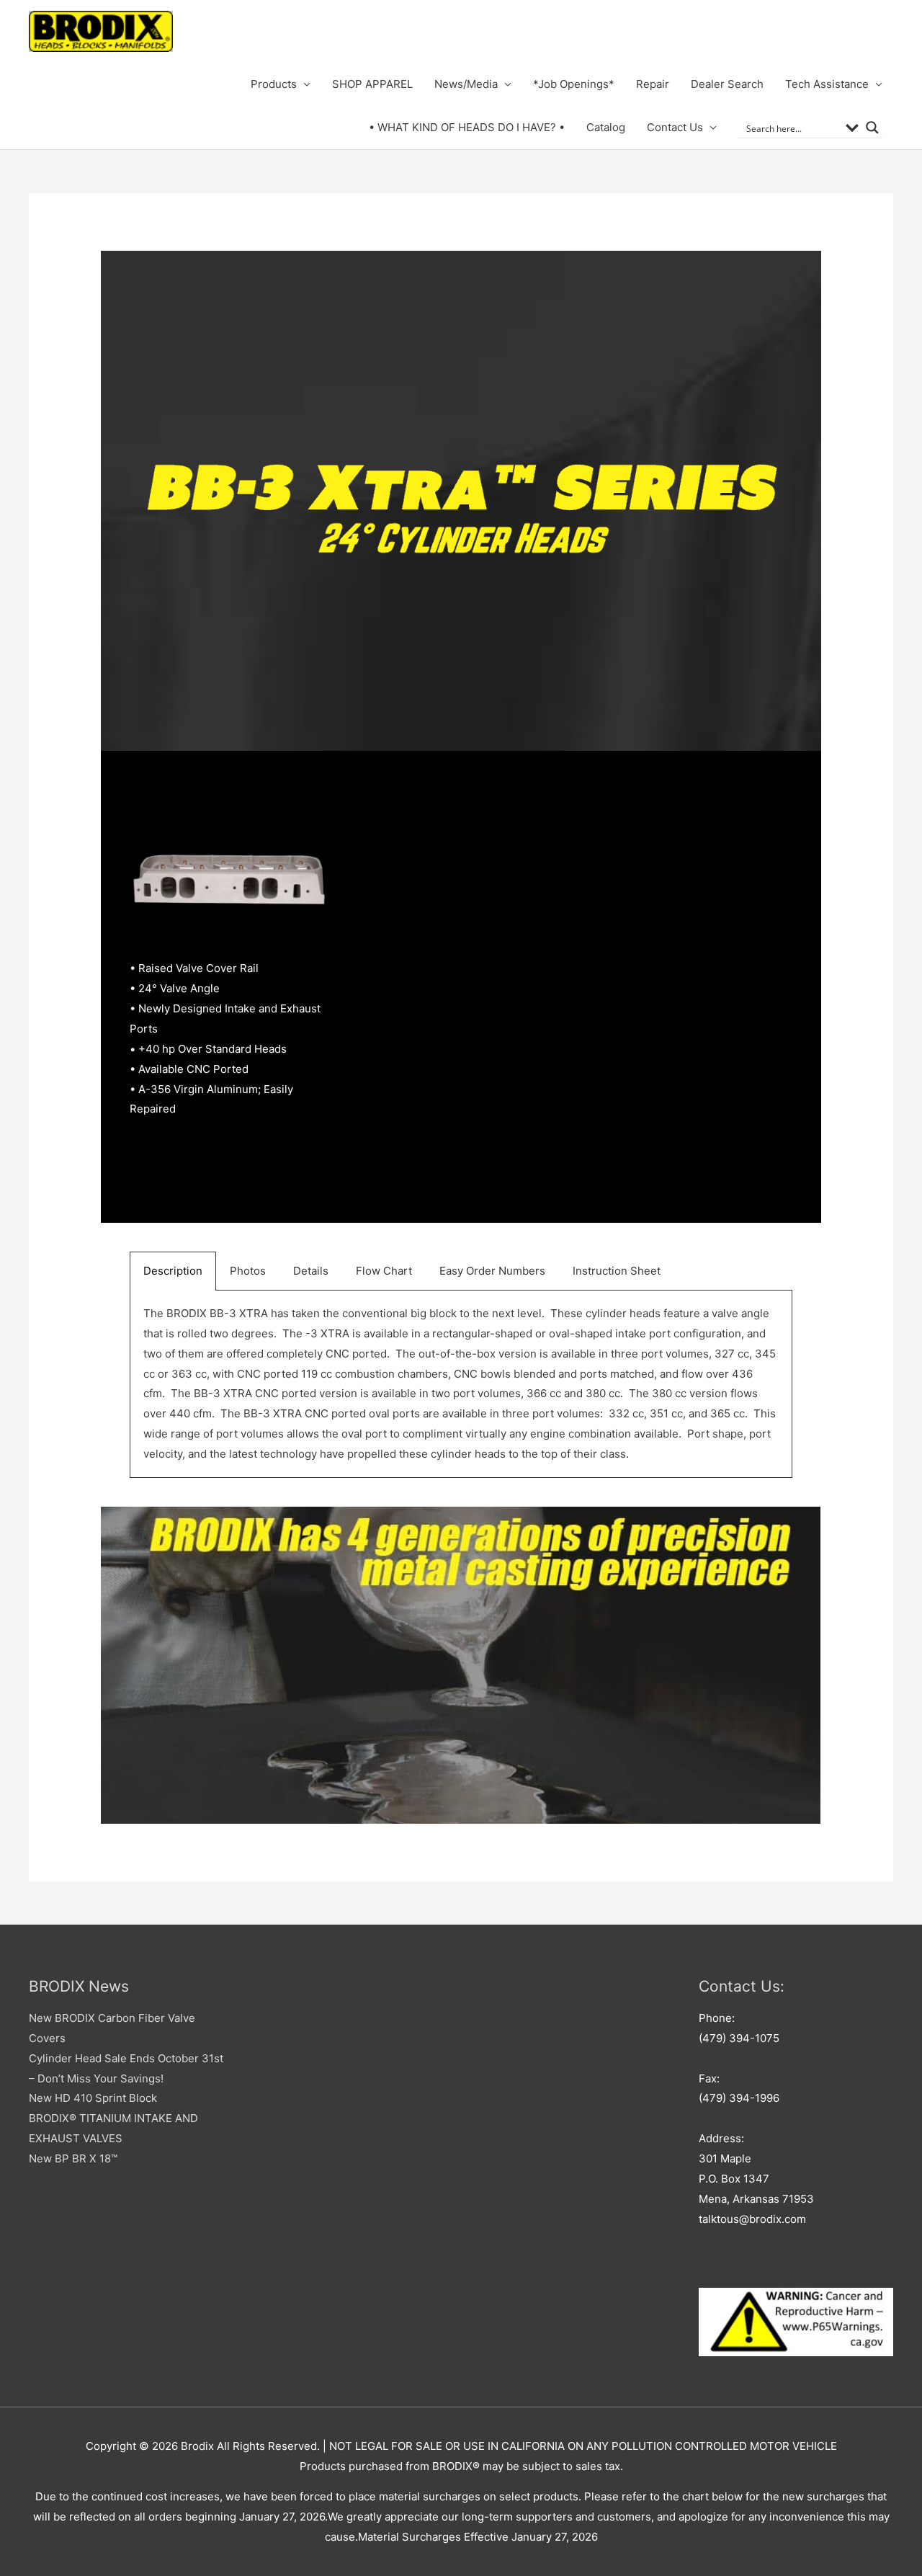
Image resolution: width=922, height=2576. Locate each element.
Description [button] (173, 1271)
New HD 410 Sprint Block (93, 2098)
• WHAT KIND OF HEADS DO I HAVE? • (467, 127)
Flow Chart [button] (384, 1271)
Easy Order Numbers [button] (492, 1271)
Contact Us (675, 127)
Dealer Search (727, 84)
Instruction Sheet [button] (617, 1271)
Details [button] (311, 1271)
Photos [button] (248, 1271)
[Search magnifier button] (872, 128)
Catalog (606, 127)
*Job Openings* (574, 84)
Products (274, 84)
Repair (653, 84)
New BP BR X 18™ (73, 2158)
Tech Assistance (827, 84)
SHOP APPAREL (372, 84)
